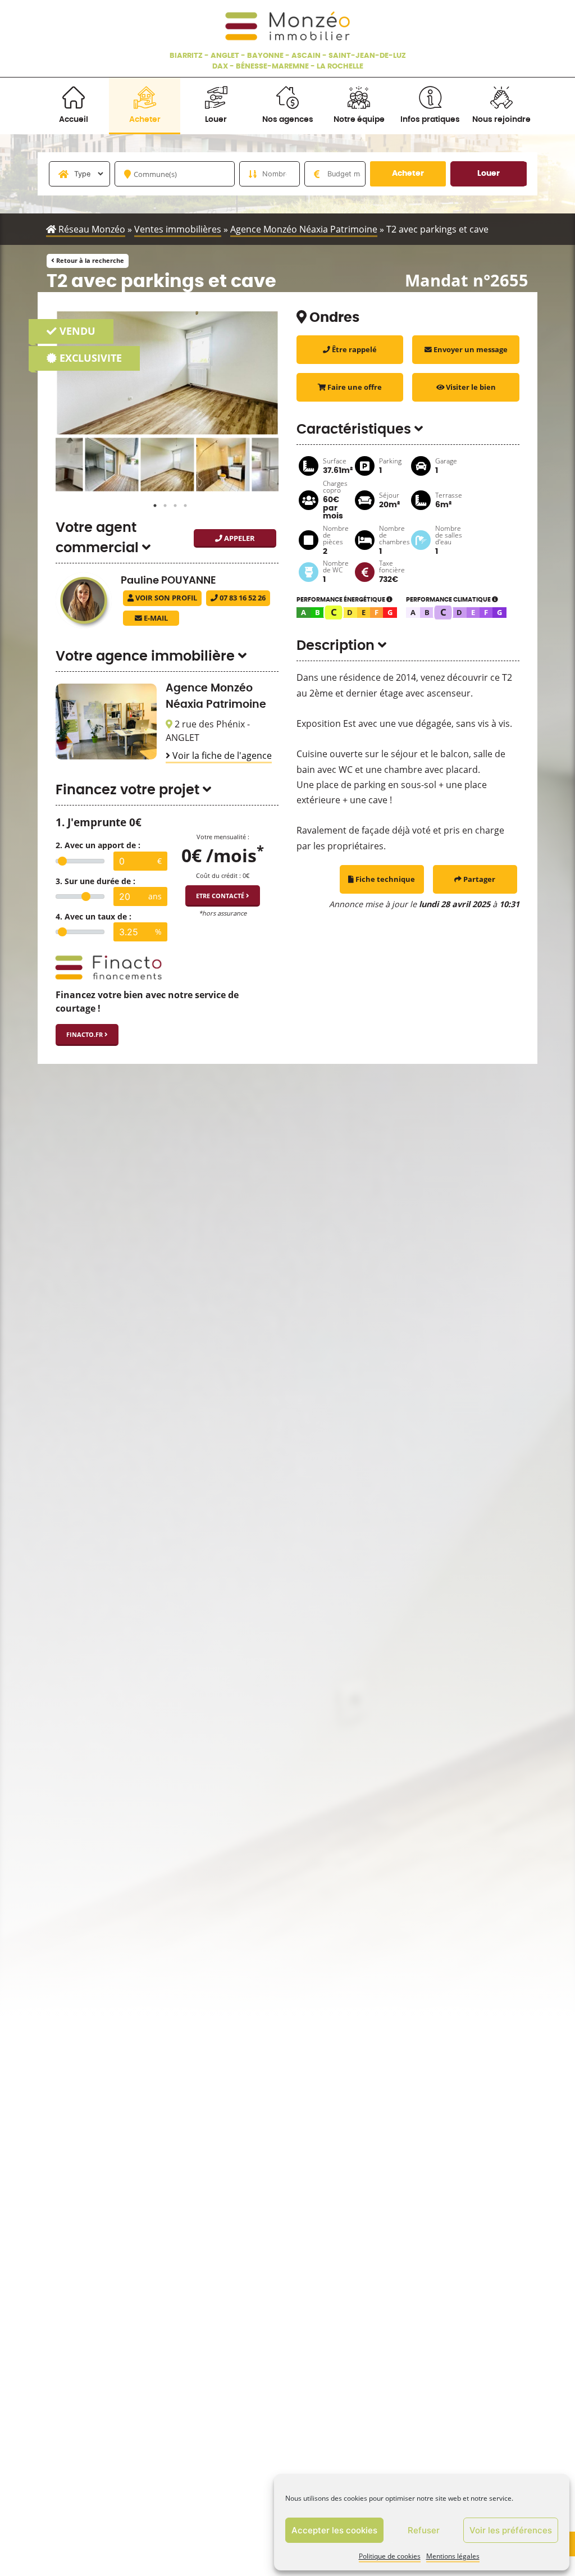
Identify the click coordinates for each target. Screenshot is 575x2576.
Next (287, 465)
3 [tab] (172, 503)
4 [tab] (182, 503)
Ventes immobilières (178, 229)
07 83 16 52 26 (242, 598)
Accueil (74, 119)
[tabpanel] (155, 464)
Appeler (239, 538)
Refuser (424, 2530)
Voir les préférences (511, 2530)
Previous (47, 465)
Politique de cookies (390, 2556)
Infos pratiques (430, 119)
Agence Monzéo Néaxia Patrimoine (304, 229)
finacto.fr (85, 1034)
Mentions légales (453, 2556)
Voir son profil (165, 598)
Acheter (145, 119)
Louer (216, 119)
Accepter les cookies (334, 2530)
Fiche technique (384, 879)
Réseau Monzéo (91, 229)
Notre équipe (359, 119)
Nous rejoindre (501, 119)
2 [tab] (162, 503)
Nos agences (288, 119)
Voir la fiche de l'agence (221, 755)
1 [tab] (152, 503)
